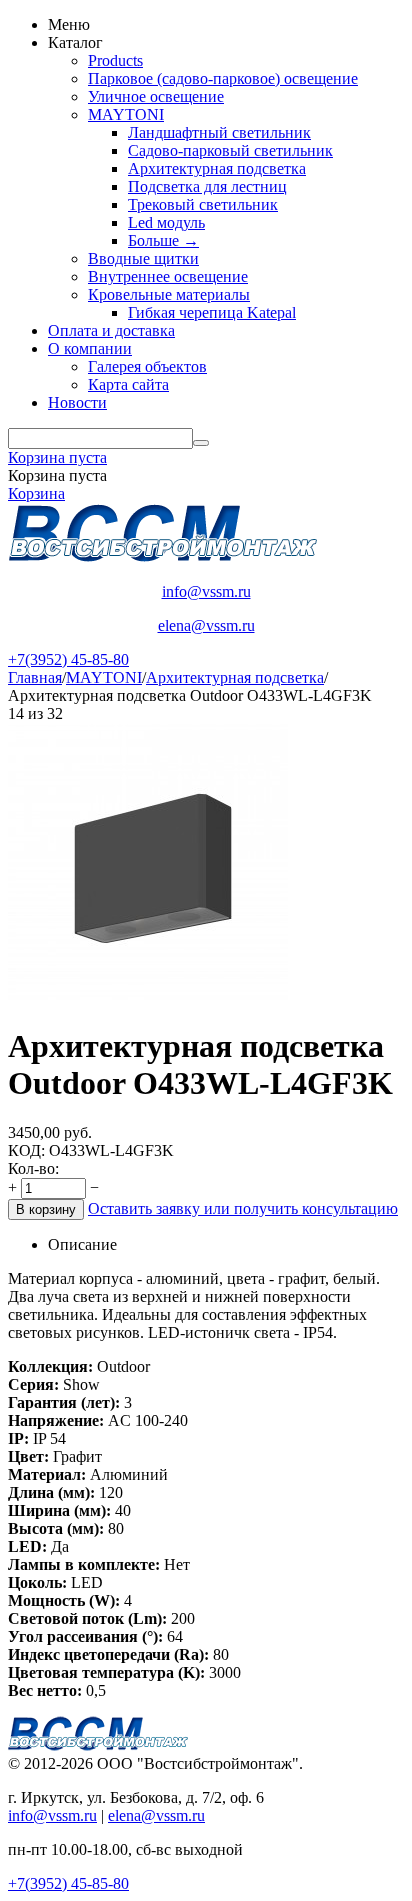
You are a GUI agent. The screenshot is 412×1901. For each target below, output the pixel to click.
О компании (90, 348)
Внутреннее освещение (168, 276)
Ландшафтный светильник (219, 132)
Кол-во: (33, 1168)
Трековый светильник (203, 204)
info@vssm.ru (206, 591)
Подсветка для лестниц (207, 186)
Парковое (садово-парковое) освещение (223, 78)
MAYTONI (126, 114)
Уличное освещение (156, 96)
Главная (35, 677)
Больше (163, 240)
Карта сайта (128, 384)
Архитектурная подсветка (217, 168)
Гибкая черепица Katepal (212, 312)
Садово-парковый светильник (230, 150)
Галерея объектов (147, 366)
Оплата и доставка (111, 330)
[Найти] (201, 443)
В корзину (46, 1209)
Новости (77, 402)
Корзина (36, 493)
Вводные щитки (143, 258)
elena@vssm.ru (206, 625)
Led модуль (166, 222)
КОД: (26, 1150)
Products (115, 60)
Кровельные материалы (169, 294)
